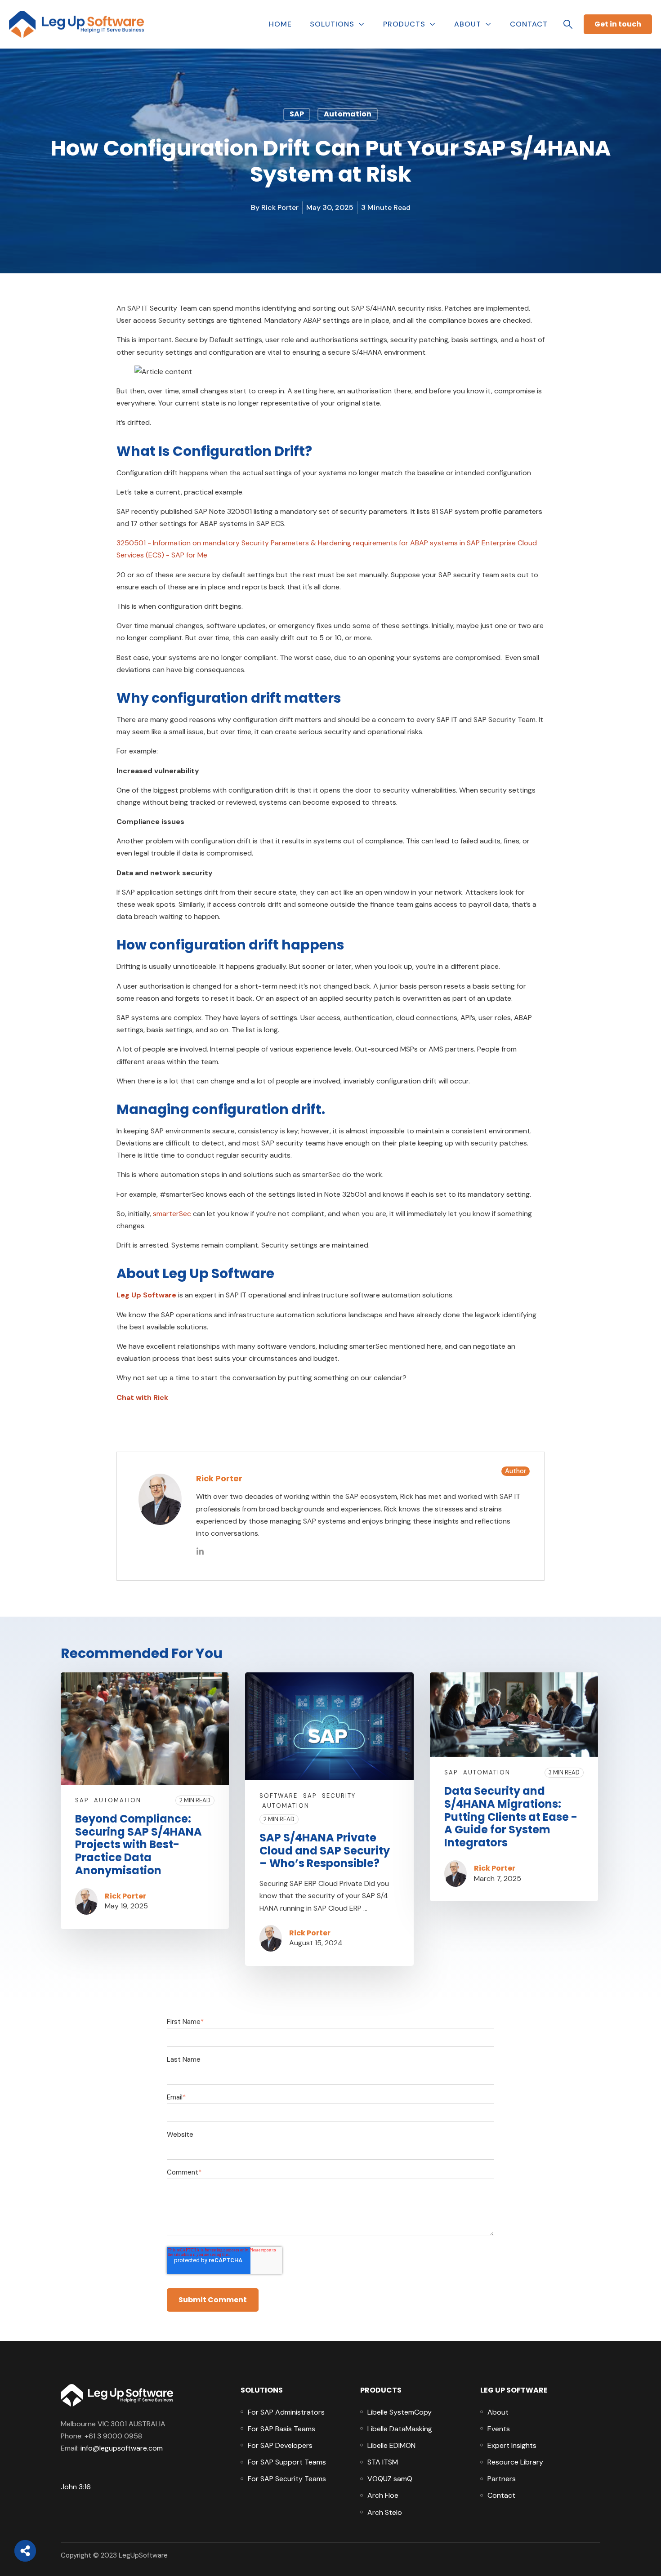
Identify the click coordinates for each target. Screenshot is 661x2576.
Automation (348, 114)
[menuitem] (286, 2412)
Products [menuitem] (381, 2390)
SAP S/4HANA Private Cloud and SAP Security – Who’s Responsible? (325, 1851)
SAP (297, 114)
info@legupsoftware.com (122, 2448)
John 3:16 (76, 2487)
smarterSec (172, 1214)
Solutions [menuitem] (262, 2390)
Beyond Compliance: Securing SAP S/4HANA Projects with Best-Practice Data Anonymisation (138, 1845)
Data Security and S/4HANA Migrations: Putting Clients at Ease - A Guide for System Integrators (511, 1817)
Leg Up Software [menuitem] (514, 2390)
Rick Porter (280, 207)
